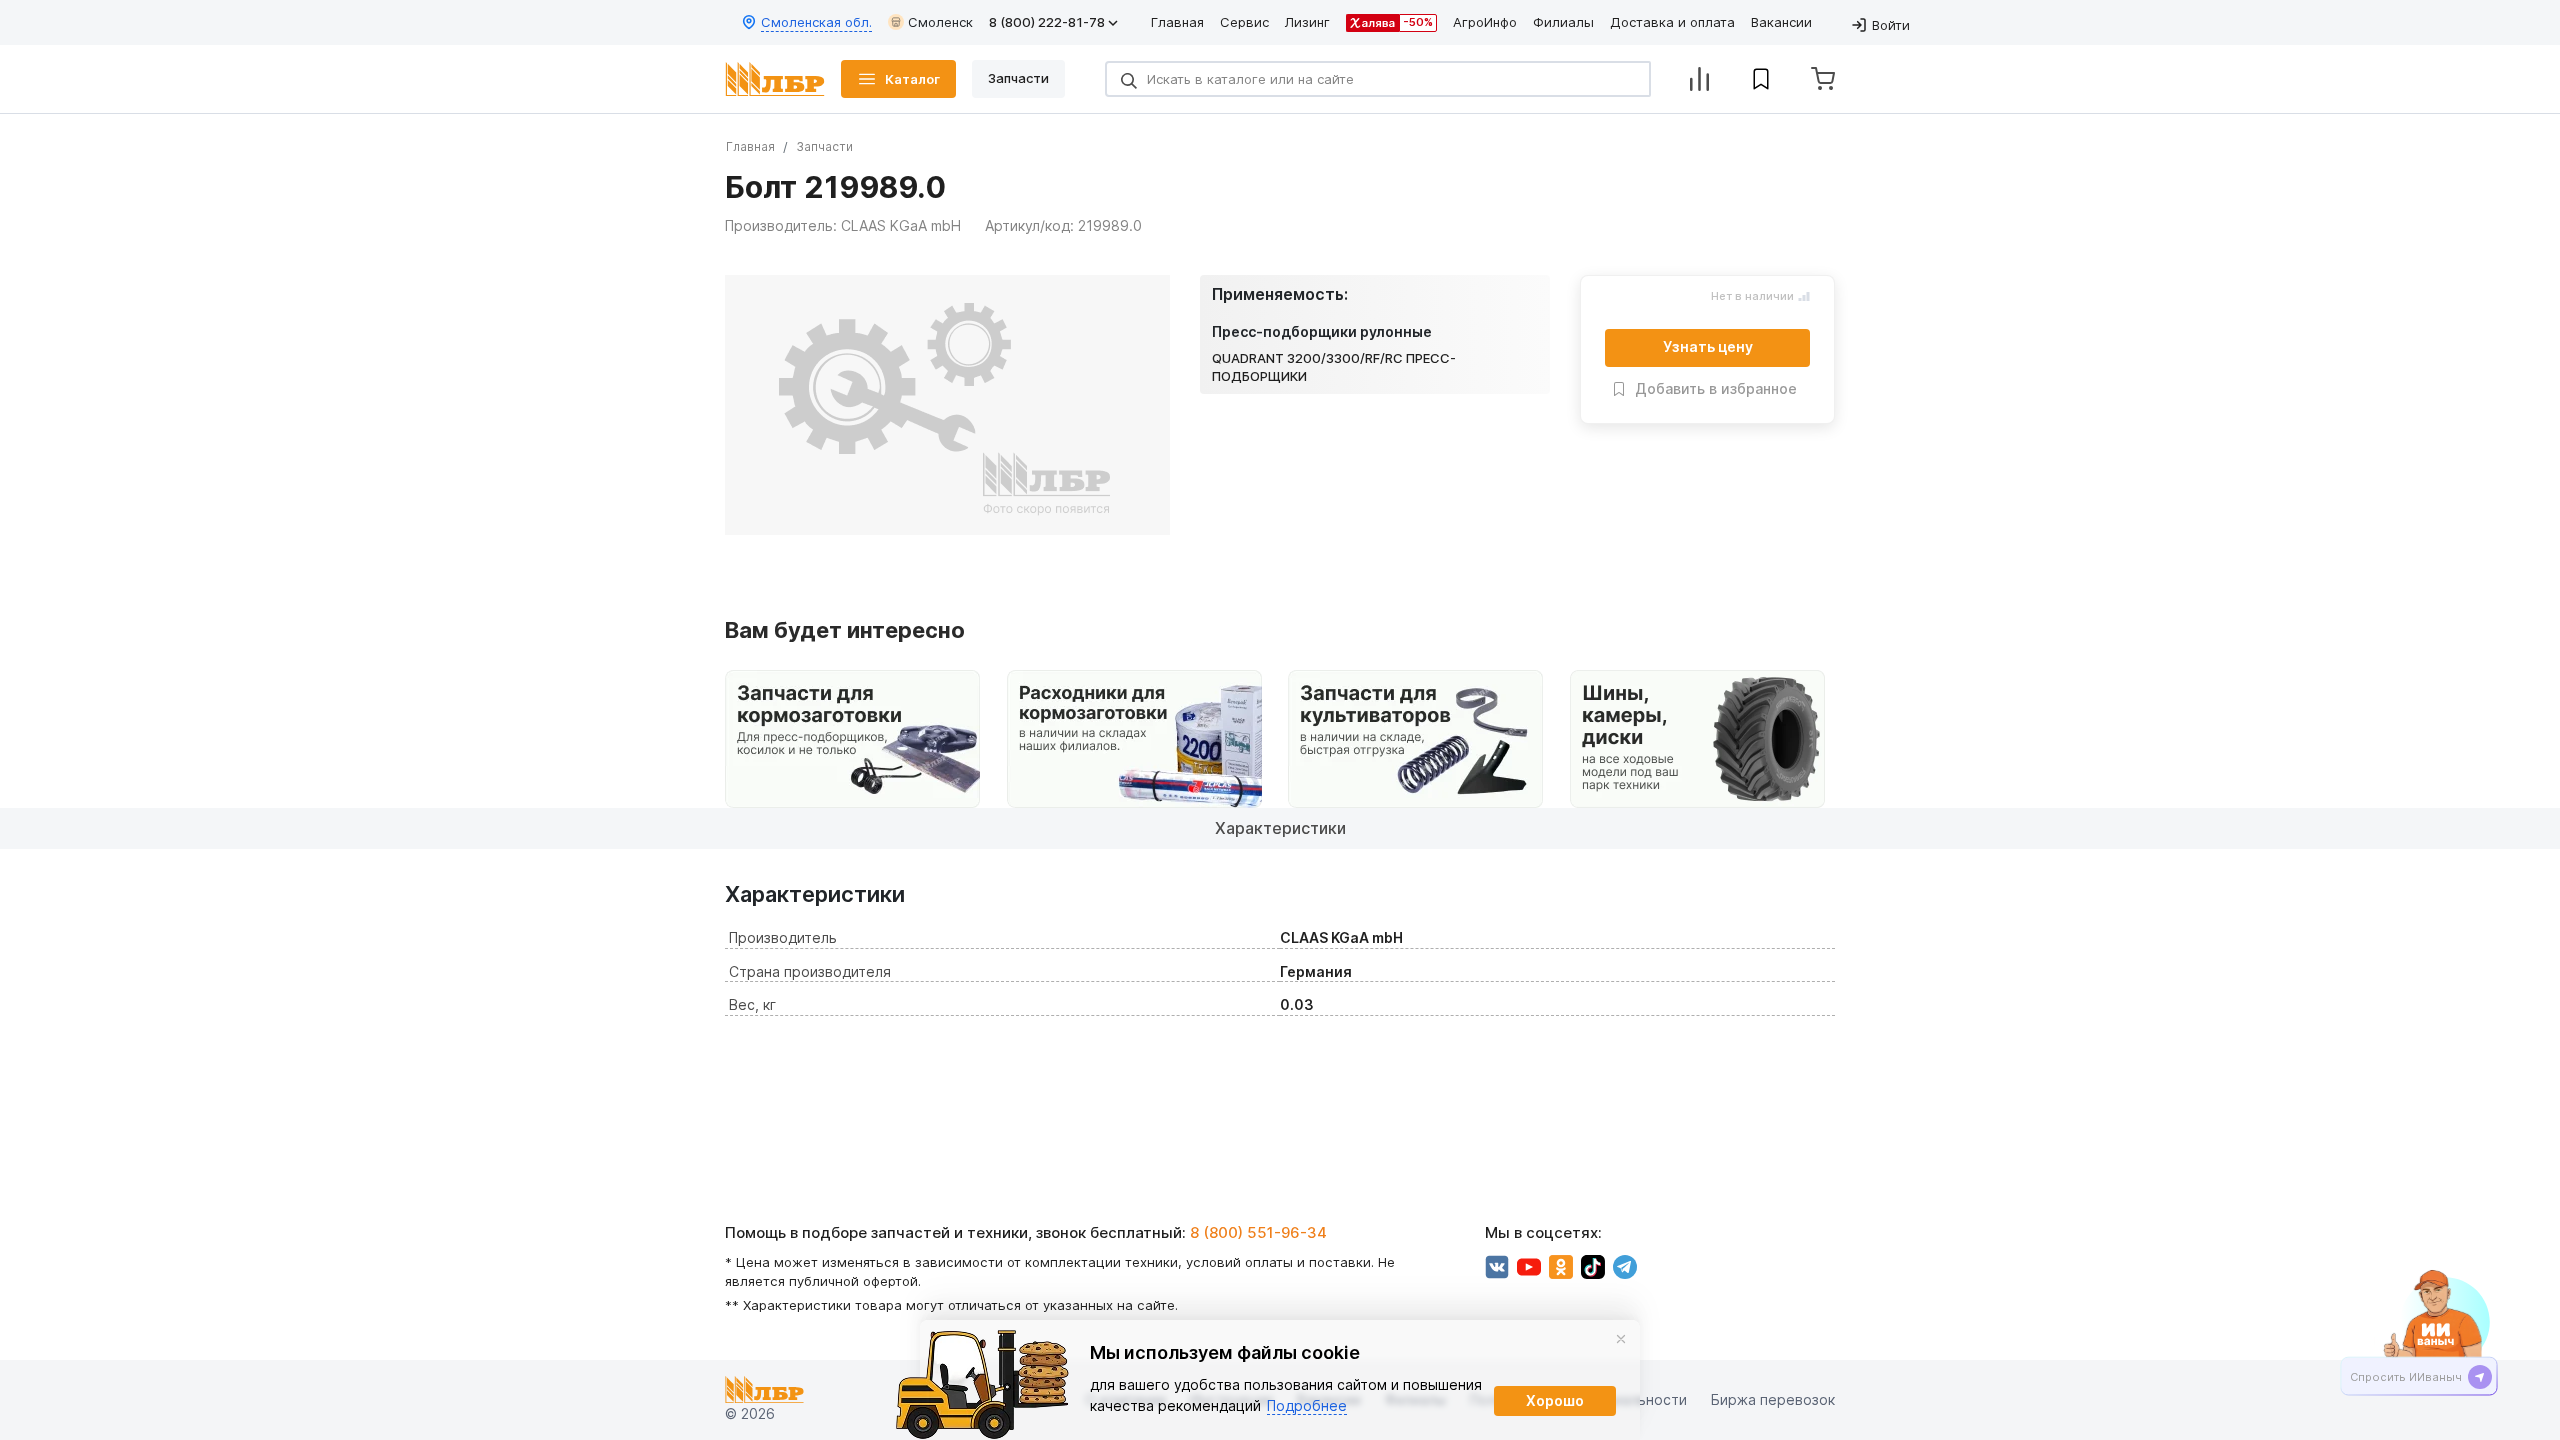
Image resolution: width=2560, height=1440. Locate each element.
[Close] (1621, 1339)
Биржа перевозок (1773, 1400)
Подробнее (1307, 1405)
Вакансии (1781, 22)
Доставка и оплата (1672, 22)
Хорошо (1555, 1400)
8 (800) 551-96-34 (1258, 1232)
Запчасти (824, 146)
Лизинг (1307, 22)
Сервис (1244, 22)
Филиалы (1563, 22)
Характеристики (1280, 828)
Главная (1177, 22)
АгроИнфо (1485, 22)
